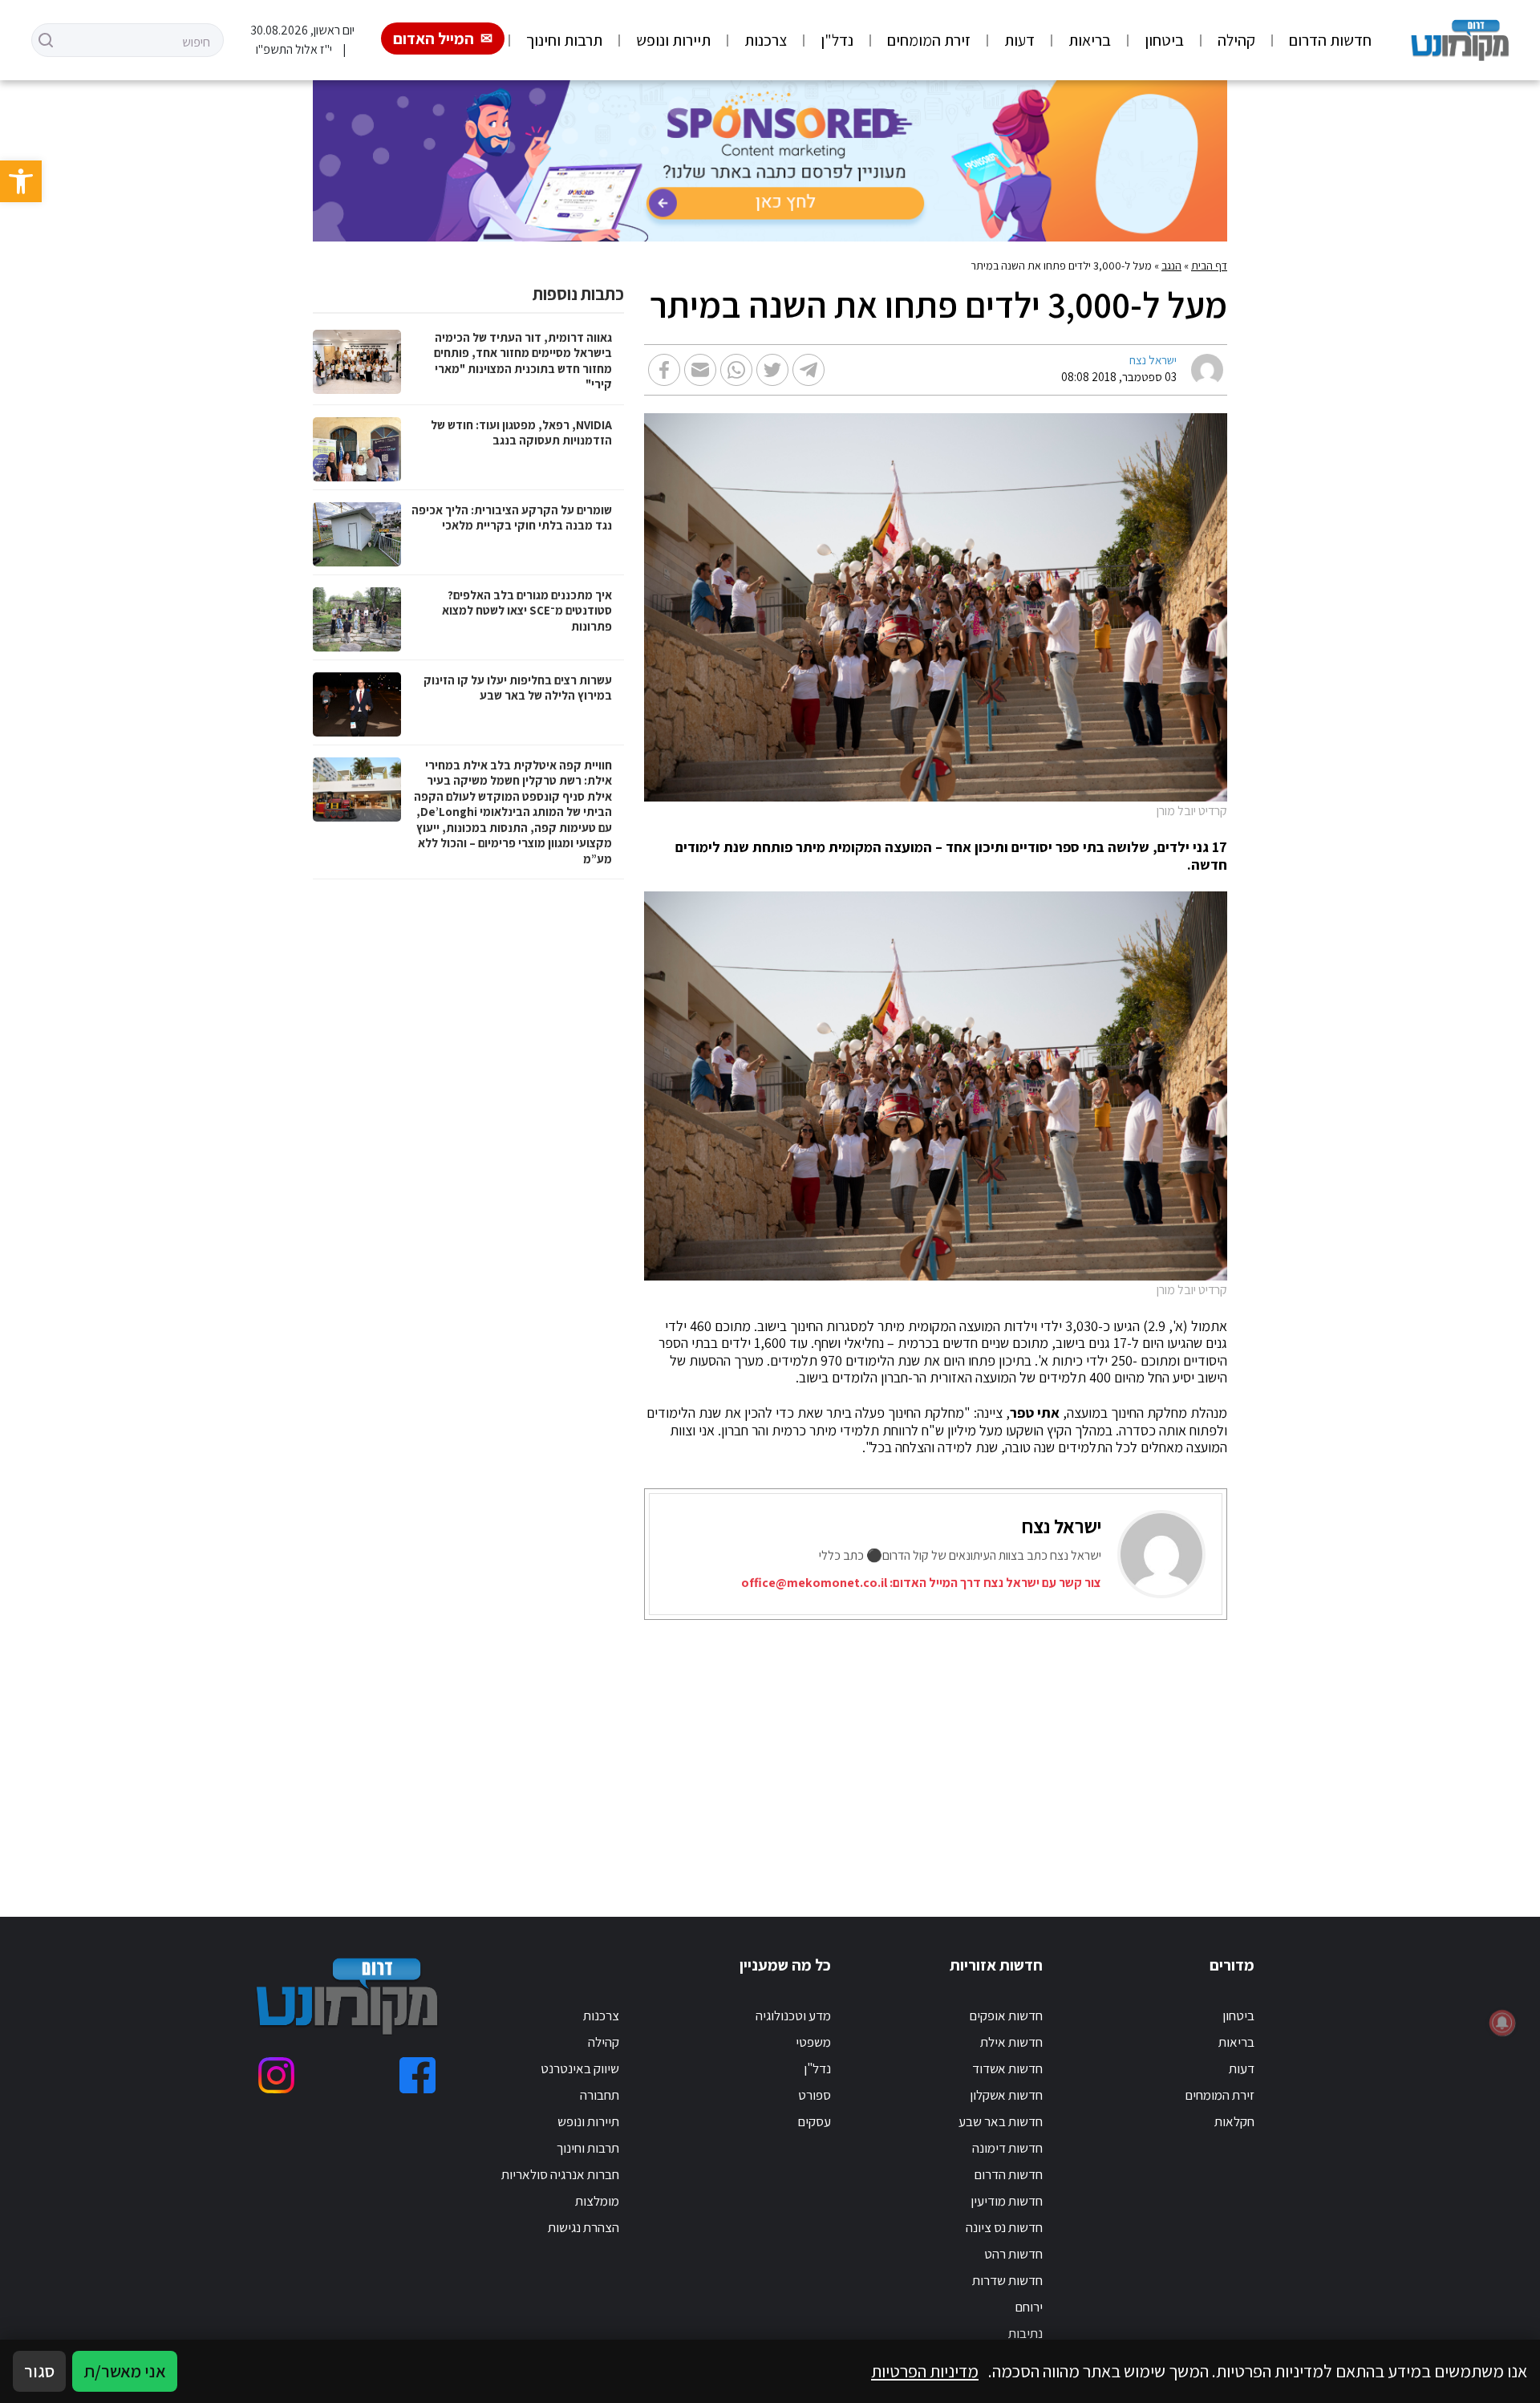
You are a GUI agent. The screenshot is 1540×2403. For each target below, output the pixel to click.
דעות (1019, 40)
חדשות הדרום (1330, 40)
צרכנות (766, 40)
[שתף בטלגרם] (808, 370)
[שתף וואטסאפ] (736, 370)
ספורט (815, 2095)
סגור (39, 2371)
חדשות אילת (1011, 2042)
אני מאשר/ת (125, 2371)
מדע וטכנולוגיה (793, 2015)
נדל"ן (837, 40)
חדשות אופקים (1006, 2015)
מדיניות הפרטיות (925, 2371)
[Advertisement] (791, 1748)
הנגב (1171, 266)
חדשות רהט (1013, 2254)
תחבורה (600, 2095)
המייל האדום (434, 39)
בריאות (1090, 40)
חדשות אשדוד (1007, 2068)
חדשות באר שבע (1001, 2121)
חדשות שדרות (1007, 2280)
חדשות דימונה (1007, 2148)
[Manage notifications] (1502, 2023)
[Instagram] (276, 2075)
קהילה (1236, 40)
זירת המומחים (929, 40)
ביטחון (1164, 40)
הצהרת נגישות (584, 2227)
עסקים (814, 2121)
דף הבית (1209, 266)
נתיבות (1025, 2333)
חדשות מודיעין (1007, 2201)
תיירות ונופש (673, 40)
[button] (21, 181)
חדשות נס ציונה (1004, 2227)
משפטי (813, 2042)
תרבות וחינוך (564, 40)
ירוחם (1029, 2307)
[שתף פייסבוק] (664, 370)
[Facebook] (417, 2075)
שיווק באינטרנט (580, 2068)
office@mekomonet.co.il (814, 1583)
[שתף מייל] (700, 370)
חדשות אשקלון (1006, 2095)
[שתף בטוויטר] (772, 370)
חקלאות (1234, 2121)
